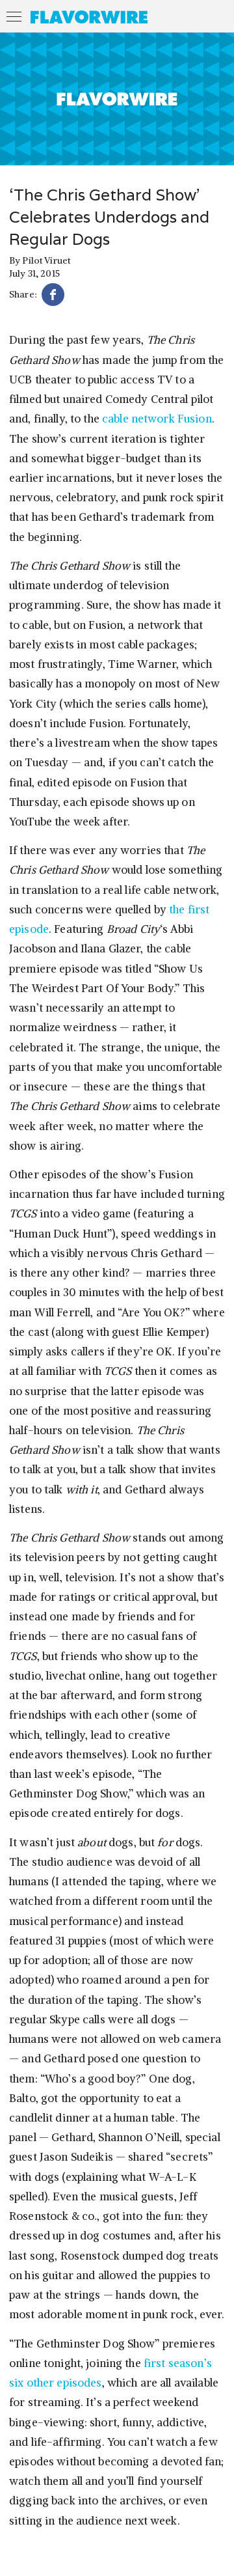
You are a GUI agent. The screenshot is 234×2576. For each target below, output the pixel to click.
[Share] (53, 297)
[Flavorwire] (89, 17)
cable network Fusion (157, 419)
